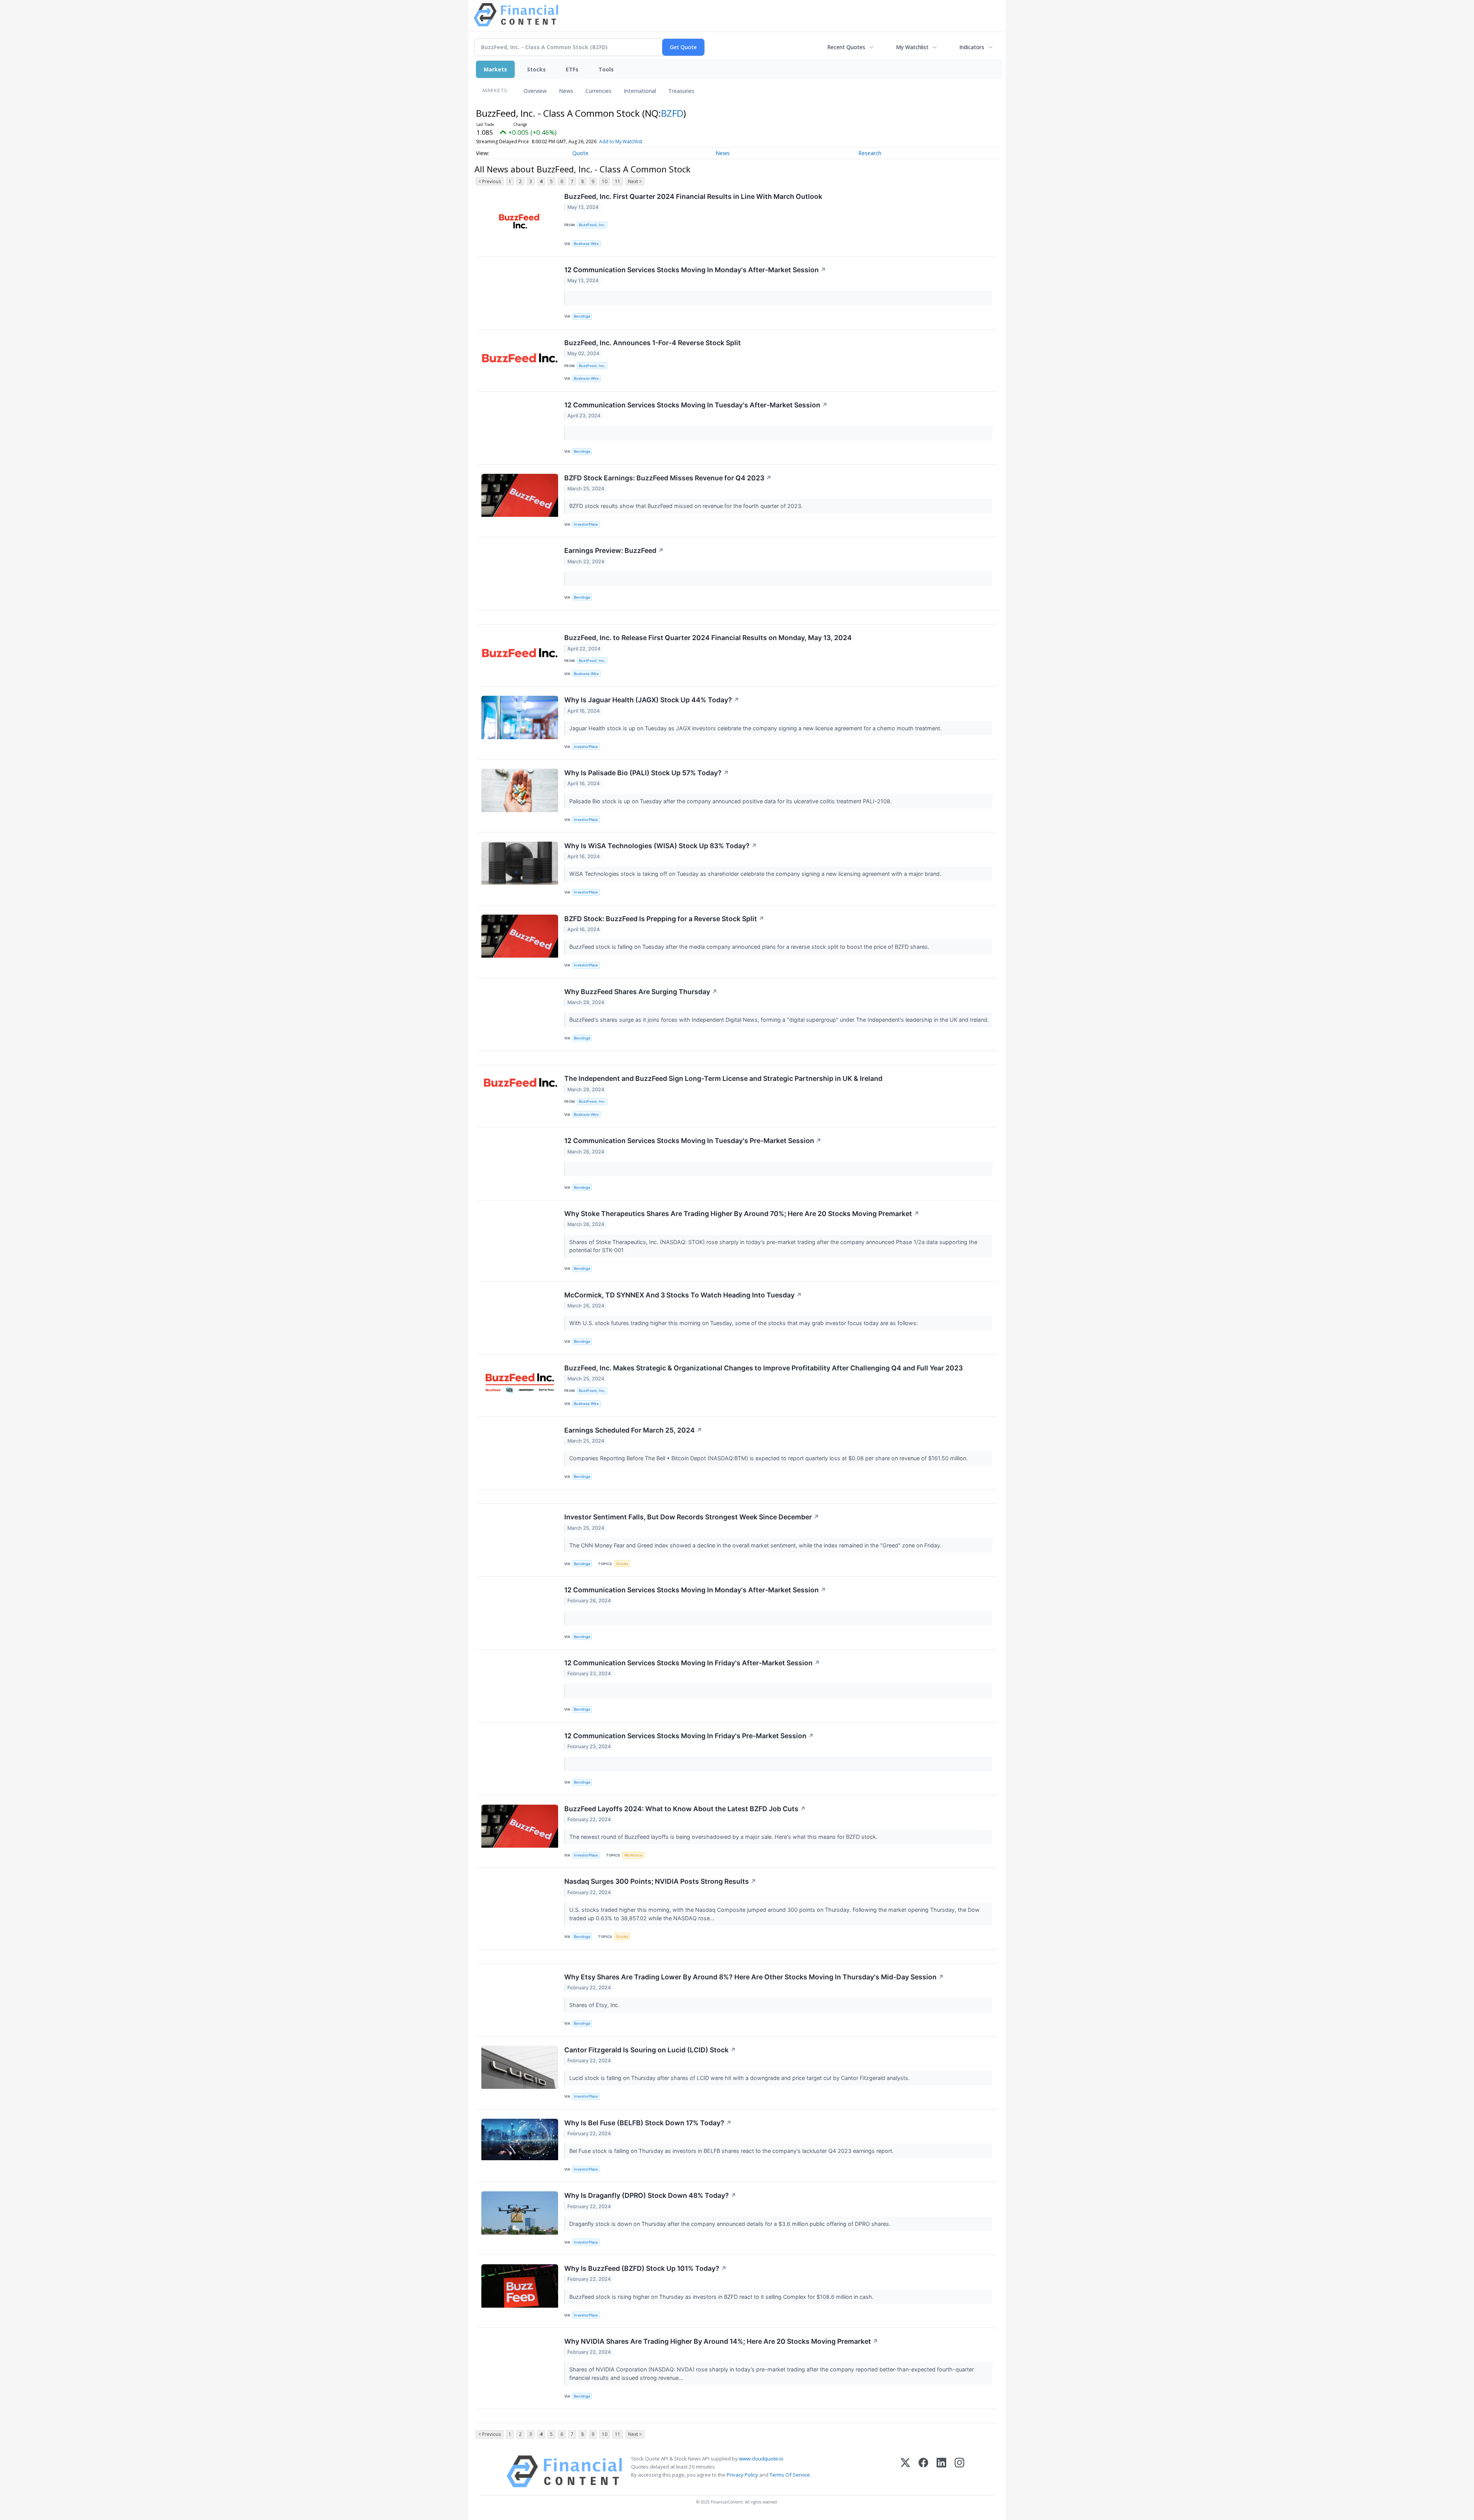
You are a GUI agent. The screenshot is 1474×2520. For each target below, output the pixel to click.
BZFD (672, 113)
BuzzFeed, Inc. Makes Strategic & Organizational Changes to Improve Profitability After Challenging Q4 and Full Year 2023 (763, 1368)
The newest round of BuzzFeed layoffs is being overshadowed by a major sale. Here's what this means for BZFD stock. (724, 1837)
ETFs (572, 69)
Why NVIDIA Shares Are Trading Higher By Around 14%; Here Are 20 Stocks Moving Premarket (721, 2341)
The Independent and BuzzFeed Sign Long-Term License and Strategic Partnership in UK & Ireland (723, 1078)
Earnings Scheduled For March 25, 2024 (633, 1430)
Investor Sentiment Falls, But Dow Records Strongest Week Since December (692, 1517)
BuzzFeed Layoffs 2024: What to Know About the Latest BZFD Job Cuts (685, 1809)
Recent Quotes (846, 47)
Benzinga (582, 316)
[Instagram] (959, 2471)
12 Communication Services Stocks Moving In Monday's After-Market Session (695, 270)
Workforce (633, 1855)
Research (870, 153)
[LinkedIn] (941, 2471)
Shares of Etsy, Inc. (595, 2005)
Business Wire (586, 244)
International (640, 91)
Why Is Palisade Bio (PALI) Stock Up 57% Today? (647, 773)
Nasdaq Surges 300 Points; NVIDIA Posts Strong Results (660, 1881)
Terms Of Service (790, 2475)
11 (618, 181)
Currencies (598, 91)
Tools (606, 69)
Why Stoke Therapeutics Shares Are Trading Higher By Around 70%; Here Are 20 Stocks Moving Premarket (742, 1214)
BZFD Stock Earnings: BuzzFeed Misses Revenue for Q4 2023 (668, 478)
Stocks (536, 69)
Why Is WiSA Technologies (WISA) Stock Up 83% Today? (661, 846)
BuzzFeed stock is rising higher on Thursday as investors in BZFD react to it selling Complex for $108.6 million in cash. (722, 2297)
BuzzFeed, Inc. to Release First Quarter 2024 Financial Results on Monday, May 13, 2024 (708, 638)
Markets (495, 69)
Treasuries (681, 91)
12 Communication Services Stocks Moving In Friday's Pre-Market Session (689, 1736)
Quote (580, 153)
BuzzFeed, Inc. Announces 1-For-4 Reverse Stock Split (653, 343)
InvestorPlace (586, 524)
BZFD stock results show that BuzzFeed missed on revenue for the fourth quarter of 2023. (687, 506)
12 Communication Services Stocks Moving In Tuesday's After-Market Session (696, 405)
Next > (635, 181)
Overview (535, 91)
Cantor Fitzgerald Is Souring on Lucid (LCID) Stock (650, 2050)
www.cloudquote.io (761, 2459)
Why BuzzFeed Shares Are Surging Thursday (641, 992)
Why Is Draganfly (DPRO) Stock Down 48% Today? (650, 2195)
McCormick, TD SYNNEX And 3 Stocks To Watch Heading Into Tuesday (683, 1295)
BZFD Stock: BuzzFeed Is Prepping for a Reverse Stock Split (664, 919)
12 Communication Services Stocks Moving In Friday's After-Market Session (692, 1663)
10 (605, 181)
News (566, 91)
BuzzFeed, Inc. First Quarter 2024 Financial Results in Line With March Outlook (693, 196)
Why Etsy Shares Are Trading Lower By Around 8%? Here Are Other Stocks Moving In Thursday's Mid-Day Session (754, 1977)
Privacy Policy (742, 2475)
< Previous (490, 181)
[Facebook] (923, 2471)
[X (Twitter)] (905, 2471)
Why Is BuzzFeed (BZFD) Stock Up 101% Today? (645, 2268)
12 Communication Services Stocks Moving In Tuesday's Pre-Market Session (693, 1141)
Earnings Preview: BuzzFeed (614, 550)
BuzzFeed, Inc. (592, 225)
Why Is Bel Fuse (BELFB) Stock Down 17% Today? (648, 2123)
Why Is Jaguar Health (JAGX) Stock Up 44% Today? (652, 700)
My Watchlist (912, 47)
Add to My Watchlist (621, 141)
